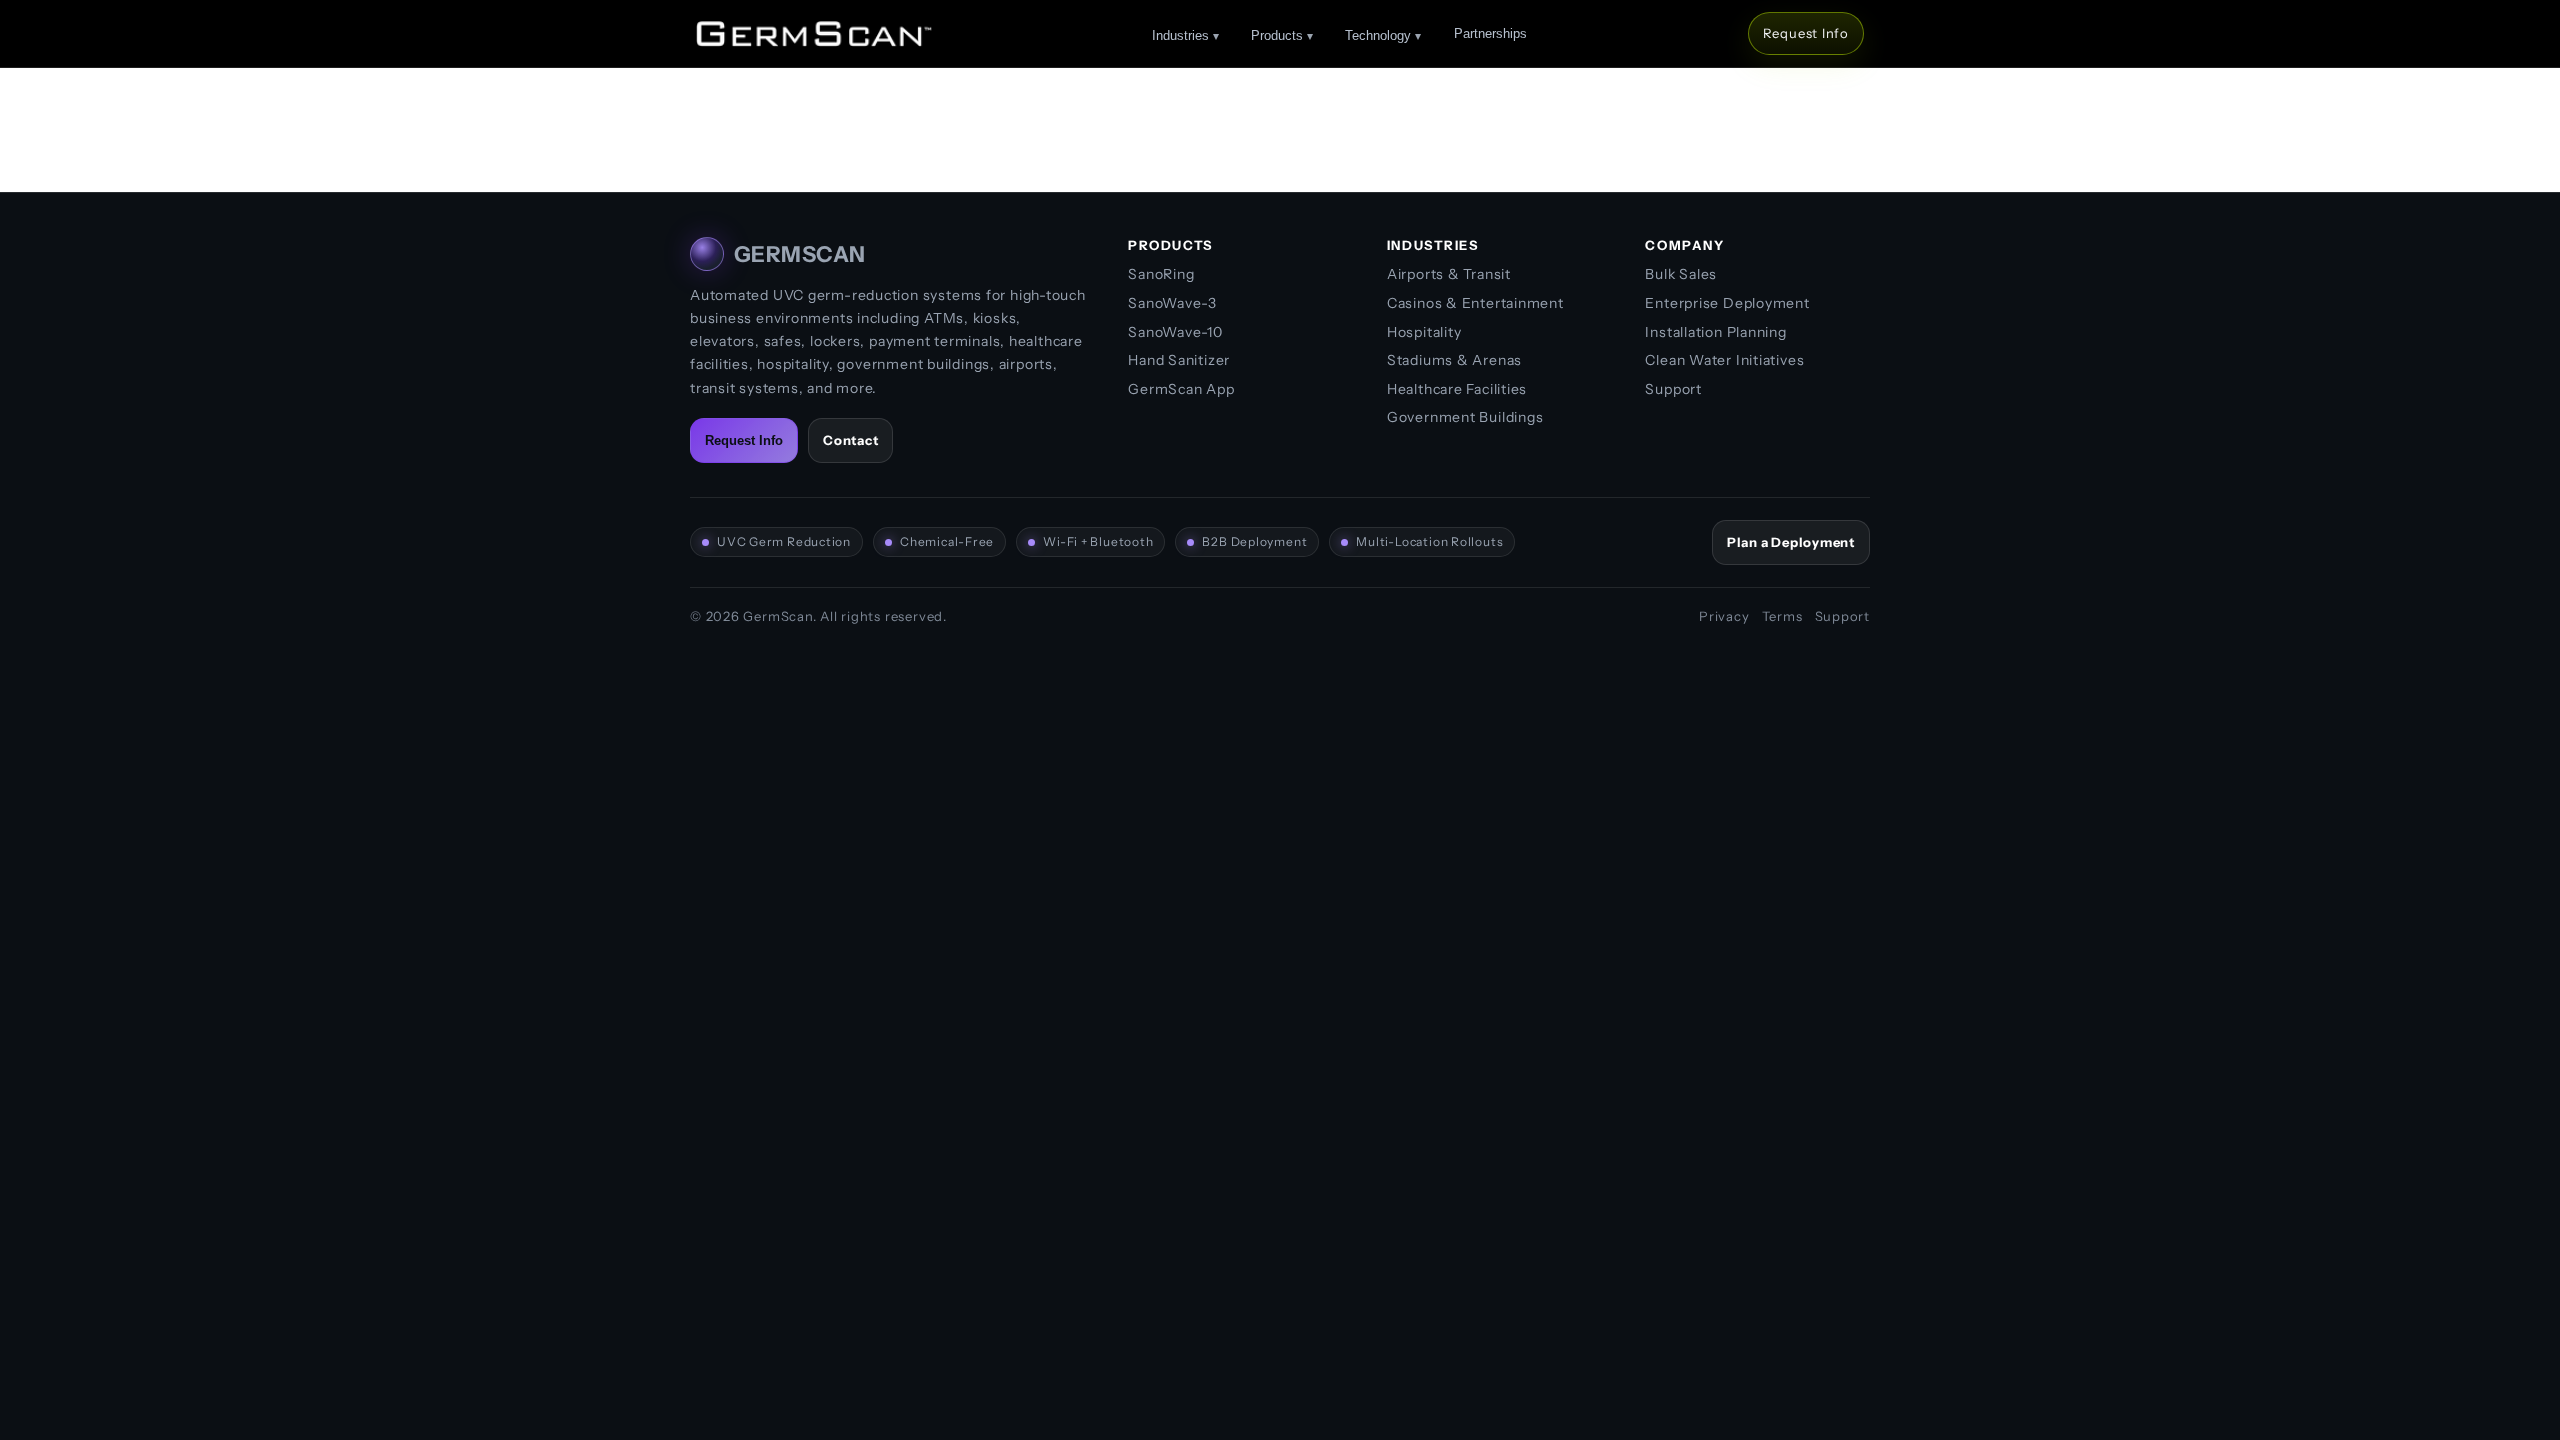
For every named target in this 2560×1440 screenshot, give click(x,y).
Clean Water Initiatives (1724, 360)
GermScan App (1181, 389)
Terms (1782, 616)
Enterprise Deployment (1727, 303)
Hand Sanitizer (1179, 360)
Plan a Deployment (1791, 542)
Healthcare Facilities (1457, 389)
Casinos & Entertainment (1475, 303)
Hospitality (1424, 332)
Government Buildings (1465, 417)
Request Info (1806, 33)
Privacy (1724, 616)
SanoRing (1161, 274)
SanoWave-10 (1175, 332)
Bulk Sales (1681, 274)
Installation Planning (1715, 332)
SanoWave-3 (1172, 303)
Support (1673, 389)
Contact (850, 440)
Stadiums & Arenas (1454, 360)
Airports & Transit (1449, 274)
